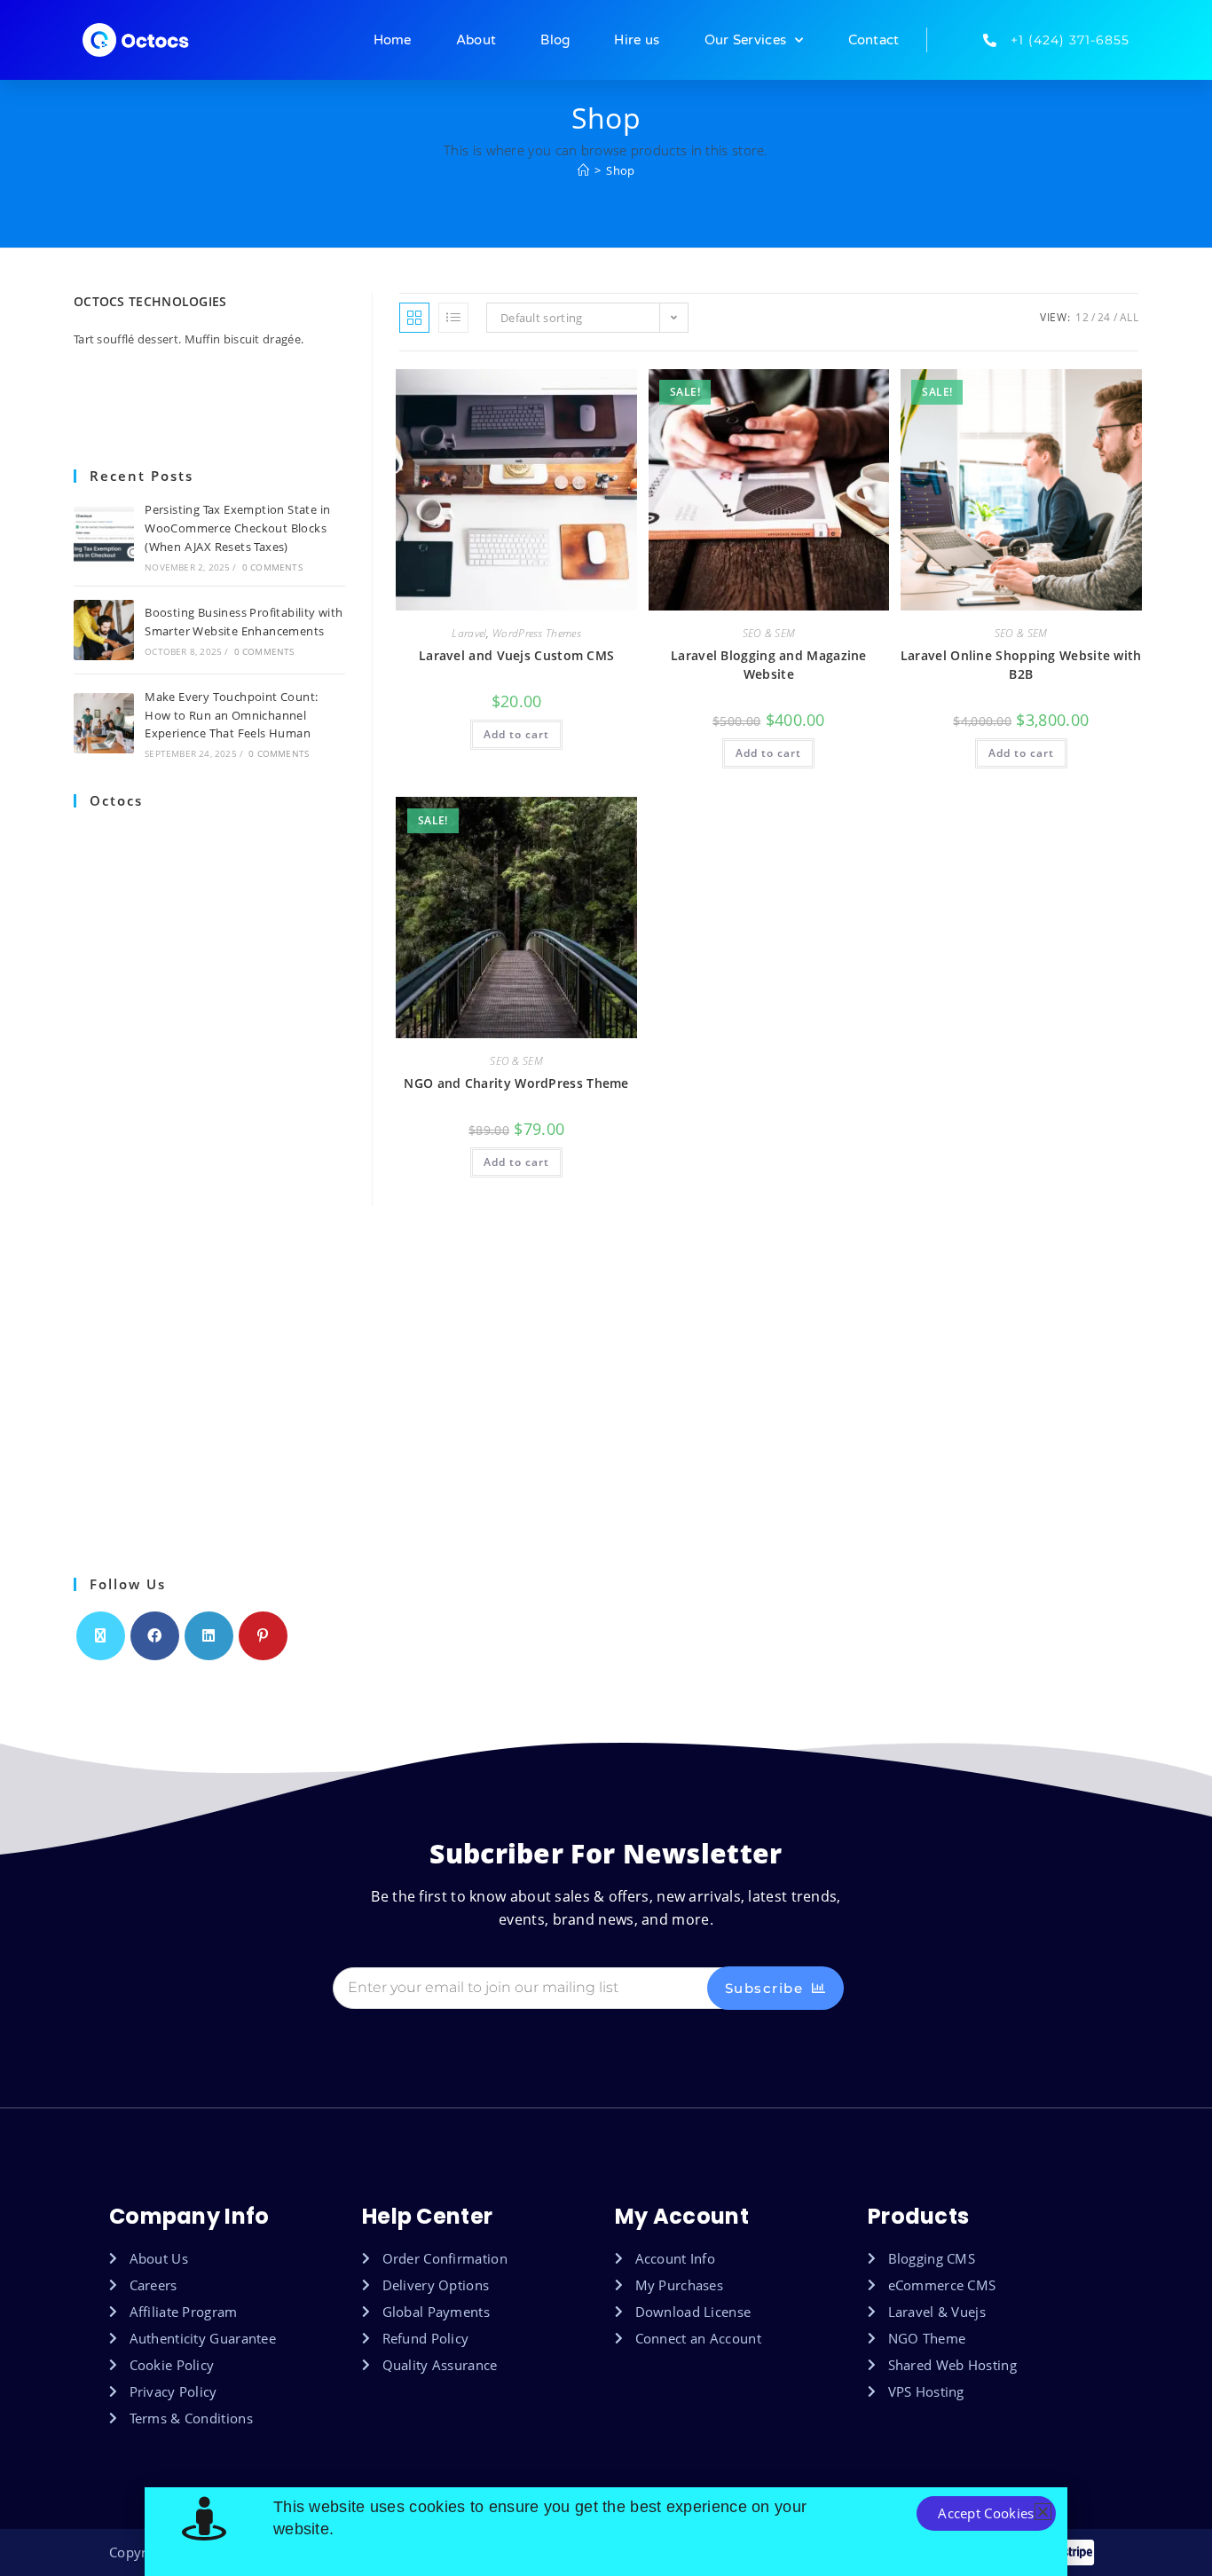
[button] (1043, 2512)
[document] (606, 1288)
